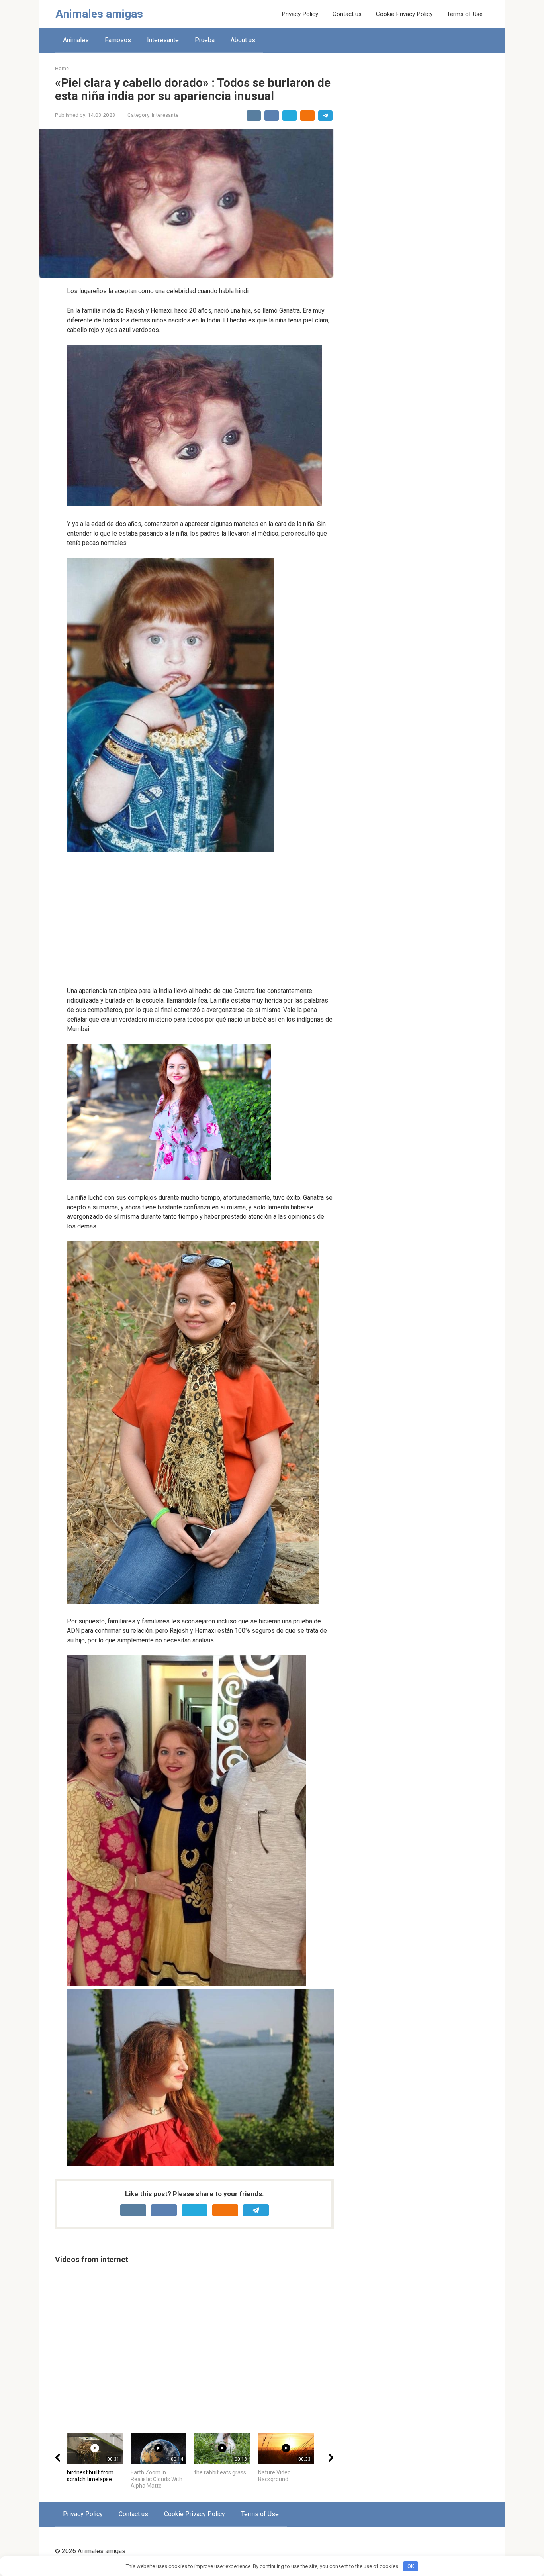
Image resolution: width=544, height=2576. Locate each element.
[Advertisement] (200, 920)
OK (411, 2566)
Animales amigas (99, 14)
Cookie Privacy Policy (404, 14)
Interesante (163, 40)
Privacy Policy (300, 14)
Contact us (347, 14)
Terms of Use (465, 14)
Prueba (205, 40)
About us (243, 40)
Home (62, 68)
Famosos (118, 40)
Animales (76, 40)
